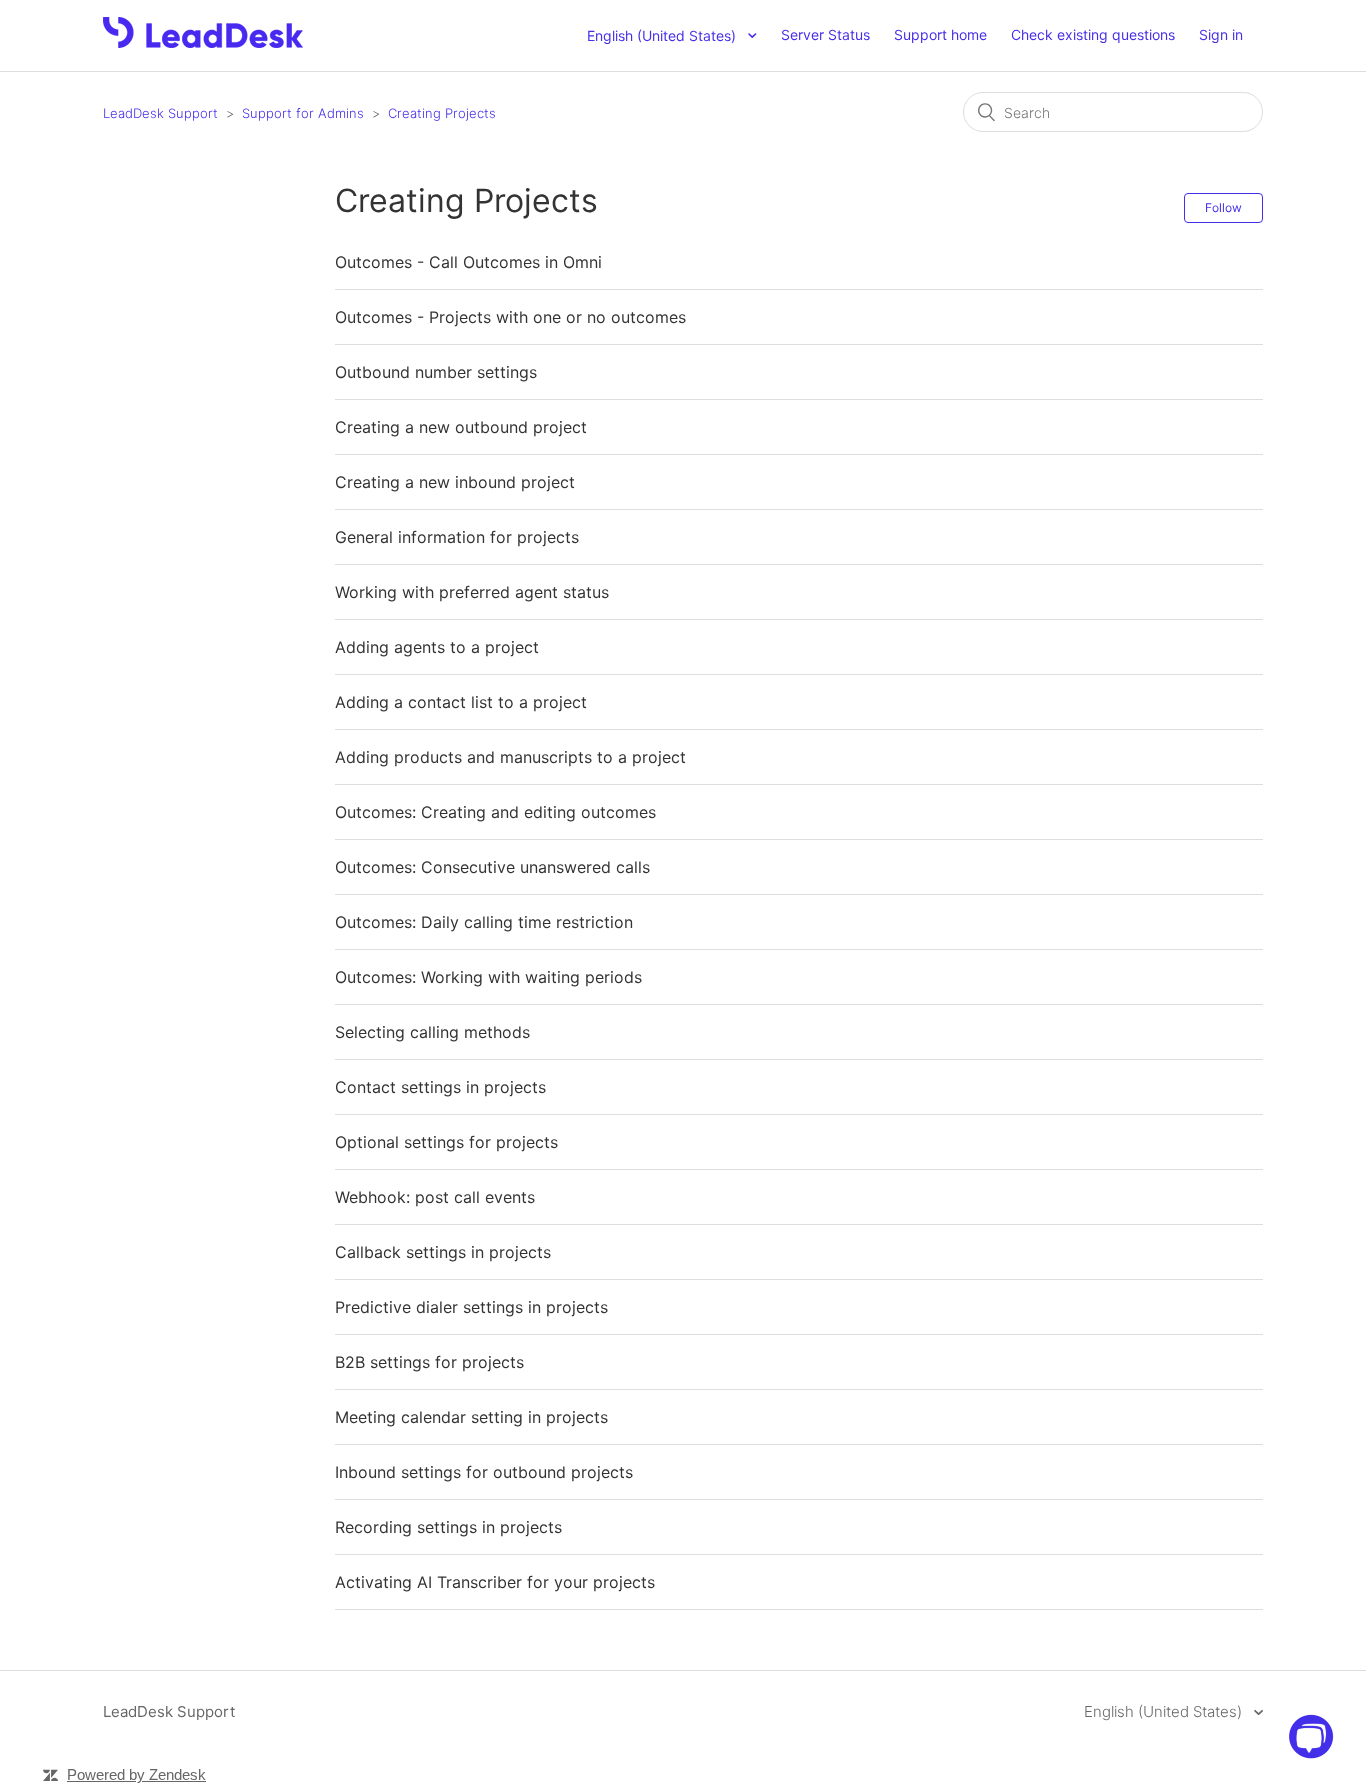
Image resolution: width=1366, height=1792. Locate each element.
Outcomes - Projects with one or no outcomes (510, 317)
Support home (940, 34)
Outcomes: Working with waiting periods (488, 977)
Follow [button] (1223, 207)
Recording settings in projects (448, 1527)
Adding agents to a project (437, 647)
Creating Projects (442, 113)
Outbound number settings (436, 372)
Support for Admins (303, 113)
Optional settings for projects (446, 1142)
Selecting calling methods (432, 1032)
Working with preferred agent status (472, 592)
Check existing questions (1093, 34)
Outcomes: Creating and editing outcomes (495, 812)
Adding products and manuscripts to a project (510, 757)
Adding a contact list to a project (461, 702)
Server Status (825, 34)
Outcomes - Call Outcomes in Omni (468, 262)
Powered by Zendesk (136, 1774)
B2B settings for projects (429, 1362)
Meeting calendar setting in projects (471, 1417)
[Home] (203, 42)
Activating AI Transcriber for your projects (495, 1582)
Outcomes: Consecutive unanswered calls (492, 867)
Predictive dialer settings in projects (471, 1307)
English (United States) (1165, 1711)
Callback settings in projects (443, 1252)
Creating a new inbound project (455, 482)
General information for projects (457, 537)
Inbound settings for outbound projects (484, 1472)
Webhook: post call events (435, 1197)
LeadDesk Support (160, 113)
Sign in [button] (1221, 34)
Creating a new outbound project (461, 427)
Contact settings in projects (440, 1087)
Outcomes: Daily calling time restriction (484, 922)
